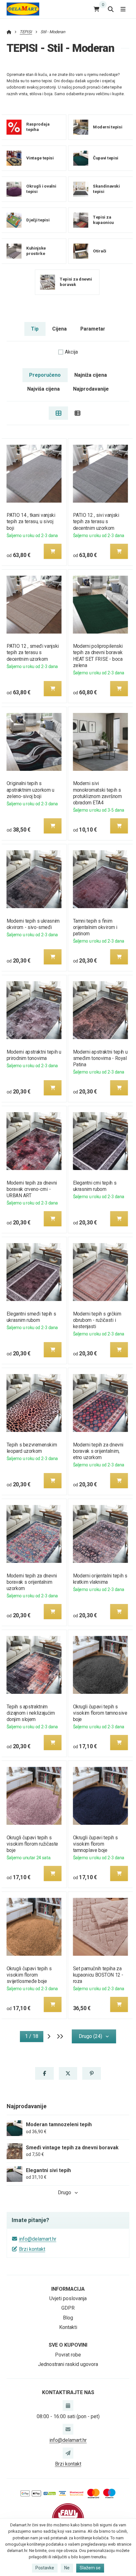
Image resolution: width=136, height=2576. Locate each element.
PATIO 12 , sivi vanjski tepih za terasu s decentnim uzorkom (96, 521)
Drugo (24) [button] (90, 2036)
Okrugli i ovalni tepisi (41, 189)
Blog (68, 2318)
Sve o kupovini (68, 2345)
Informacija (68, 2289)
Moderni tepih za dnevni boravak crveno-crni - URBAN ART (32, 1189)
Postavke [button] (45, 2568)
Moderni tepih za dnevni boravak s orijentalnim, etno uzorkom (98, 1451)
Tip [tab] (35, 329)
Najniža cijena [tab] (91, 375)
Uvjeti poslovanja (68, 2298)
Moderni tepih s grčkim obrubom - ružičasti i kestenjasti (97, 1320)
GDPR (68, 2308)
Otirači (100, 251)
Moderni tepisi (108, 127)
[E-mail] (68, 2429)
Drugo (65, 2192)
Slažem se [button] (90, 2568)
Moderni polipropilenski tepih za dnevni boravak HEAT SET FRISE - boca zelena (98, 656)
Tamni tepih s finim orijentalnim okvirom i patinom (95, 927)
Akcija (71, 352)
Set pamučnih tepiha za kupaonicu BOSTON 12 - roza (98, 1975)
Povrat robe (68, 2355)
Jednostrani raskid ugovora (68, 2364)
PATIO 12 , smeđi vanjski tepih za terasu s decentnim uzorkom (32, 652)
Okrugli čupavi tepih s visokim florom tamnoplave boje (96, 1844)
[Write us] (68, 2453)
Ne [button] (67, 2568)
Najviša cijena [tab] (43, 389)
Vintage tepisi (40, 158)
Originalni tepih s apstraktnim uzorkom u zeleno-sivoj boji (30, 790)
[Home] (23, 9)
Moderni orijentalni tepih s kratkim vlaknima (100, 1579)
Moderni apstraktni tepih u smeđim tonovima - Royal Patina (100, 1058)
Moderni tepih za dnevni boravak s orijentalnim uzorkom (32, 1582)
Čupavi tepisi (106, 158)
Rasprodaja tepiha (38, 127)
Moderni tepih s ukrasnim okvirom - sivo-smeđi (33, 924)
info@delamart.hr (38, 2239)
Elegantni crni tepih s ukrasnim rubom (95, 1186)
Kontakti (68, 2327)
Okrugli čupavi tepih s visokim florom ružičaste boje (32, 1844)
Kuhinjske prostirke (36, 251)
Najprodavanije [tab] (91, 389)
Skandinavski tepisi (106, 189)
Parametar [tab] (93, 329)
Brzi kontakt (32, 2249)
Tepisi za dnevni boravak (76, 282)
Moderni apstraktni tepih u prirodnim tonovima (34, 1055)
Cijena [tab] (59, 329)
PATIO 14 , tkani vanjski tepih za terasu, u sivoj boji (31, 521)
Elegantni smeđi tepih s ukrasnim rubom (31, 1317)
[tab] (58, 413)
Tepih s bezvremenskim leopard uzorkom (32, 1448)
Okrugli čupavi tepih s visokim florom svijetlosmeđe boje (29, 1975)
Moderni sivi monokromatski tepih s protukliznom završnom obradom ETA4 (98, 793)
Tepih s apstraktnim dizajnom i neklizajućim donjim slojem (31, 1713)
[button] (53, 551)
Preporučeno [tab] (45, 375)
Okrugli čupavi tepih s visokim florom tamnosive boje (100, 1713)
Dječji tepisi (38, 220)
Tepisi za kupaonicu (103, 220)
